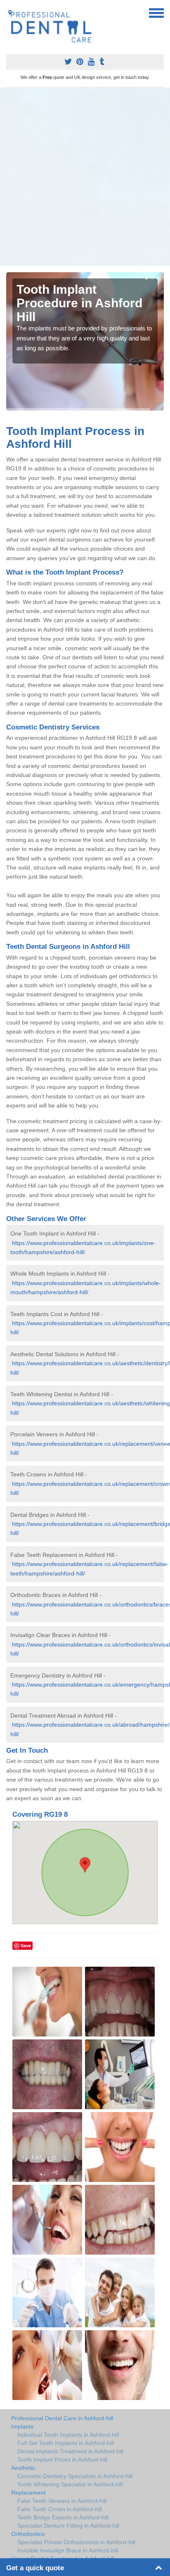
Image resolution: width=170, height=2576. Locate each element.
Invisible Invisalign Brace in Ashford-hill (68, 2550)
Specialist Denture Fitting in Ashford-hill (68, 2526)
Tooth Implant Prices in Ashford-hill (62, 2460)
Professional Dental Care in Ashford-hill (62, 2418)
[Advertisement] (85, 177)
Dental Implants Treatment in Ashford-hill (70, 2451)
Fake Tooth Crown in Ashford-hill (60, 2509)
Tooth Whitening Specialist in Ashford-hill (70, 2484)
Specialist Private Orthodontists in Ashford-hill (76, 2542)
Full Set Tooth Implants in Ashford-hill (66, 2443)
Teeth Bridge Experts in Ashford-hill (63, 2517)
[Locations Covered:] (10, 12)
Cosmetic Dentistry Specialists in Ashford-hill (75, 2476)
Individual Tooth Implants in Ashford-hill (68, 2435)
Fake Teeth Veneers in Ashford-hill (62, 2501)
